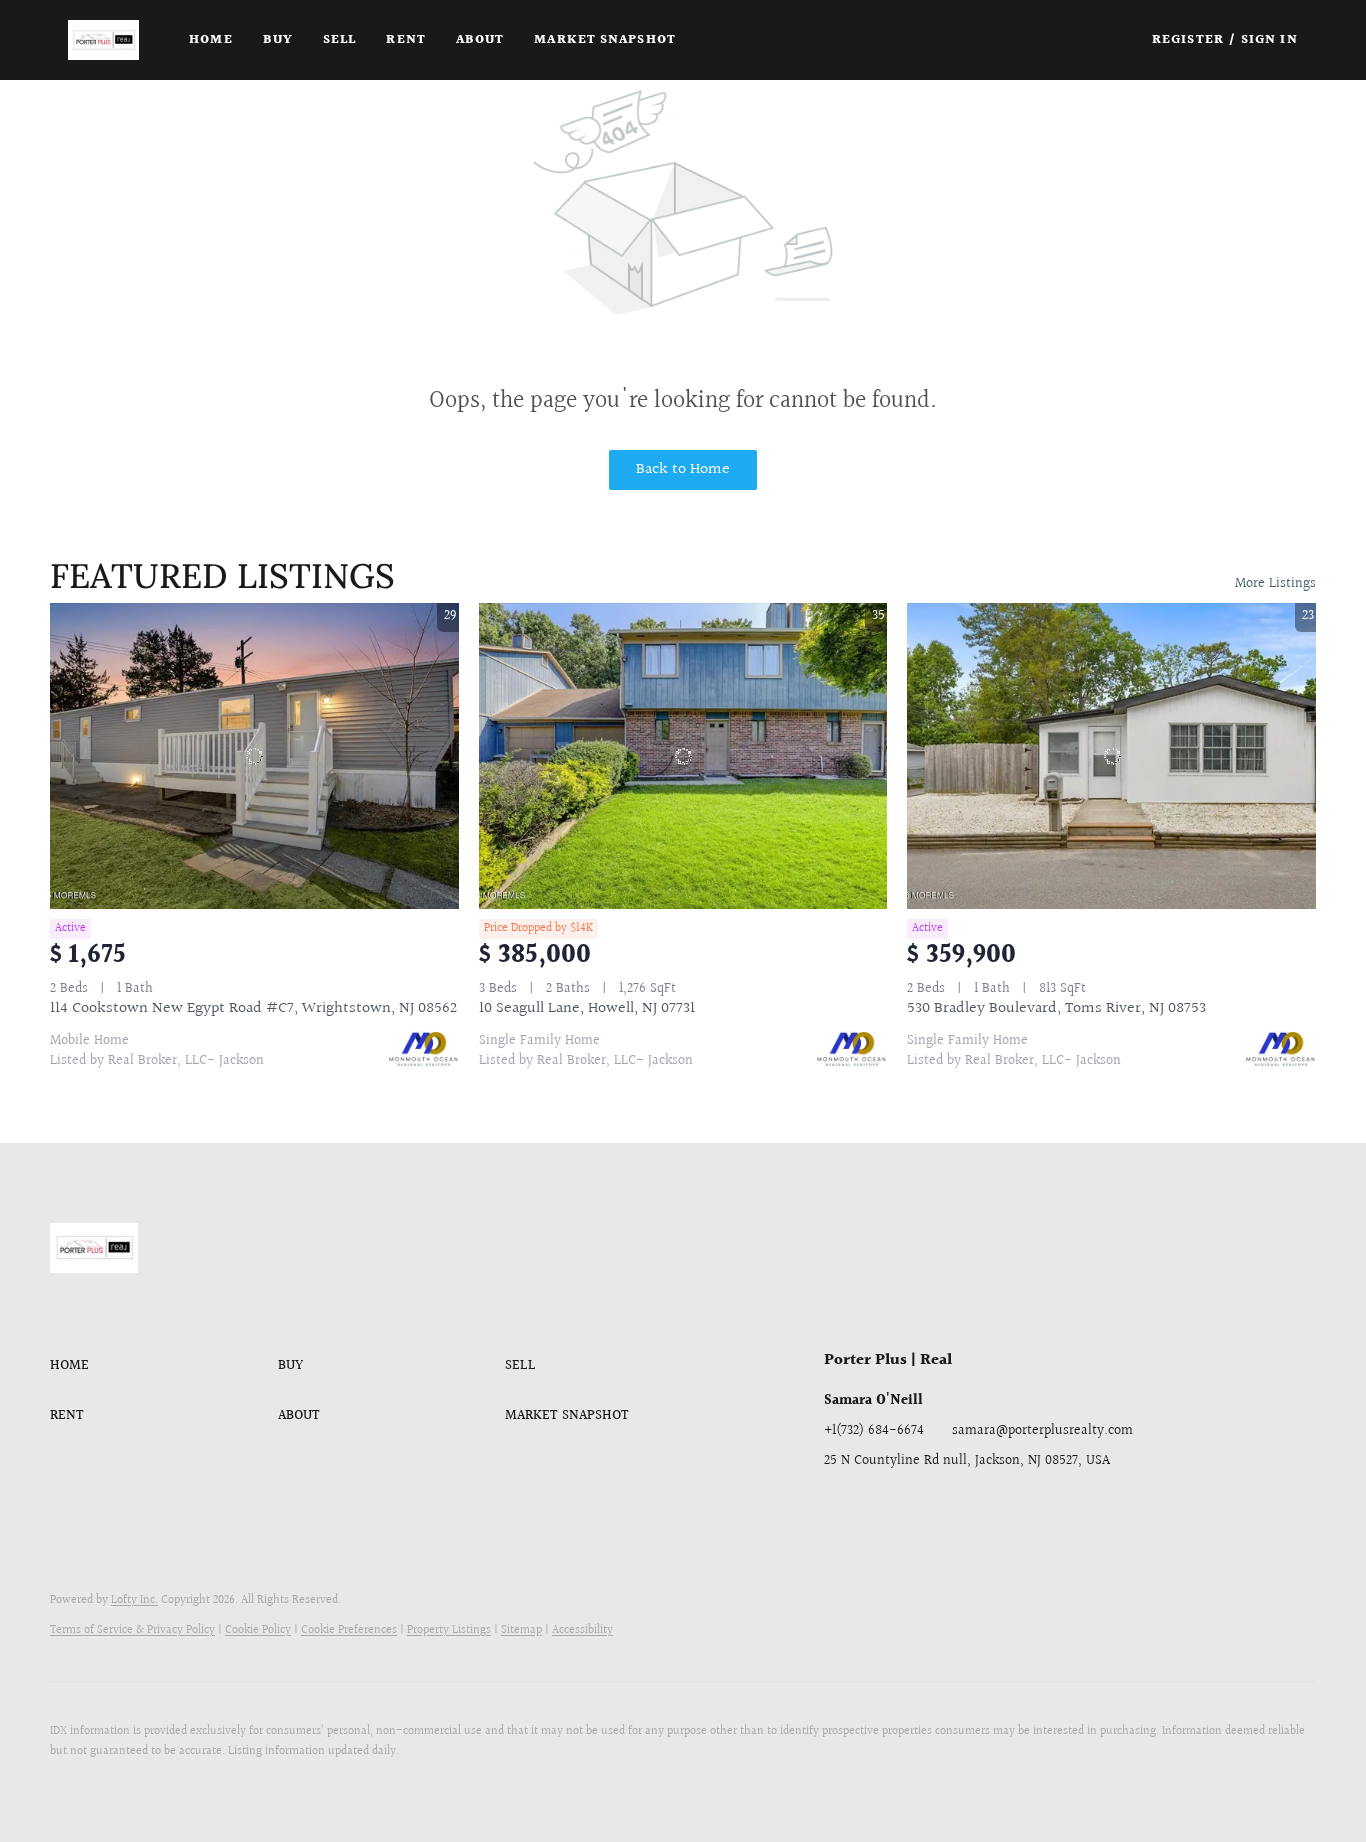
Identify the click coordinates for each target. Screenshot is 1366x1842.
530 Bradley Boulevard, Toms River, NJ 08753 (1056, 1008)
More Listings (1275, 584)
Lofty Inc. (134, 1600)
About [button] (480, 40)
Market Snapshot (605, 40)
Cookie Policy (258, 1630)
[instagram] (959, 1506)
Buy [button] (278, 40)
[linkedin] (879, 1506)
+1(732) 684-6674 (874, 1431)
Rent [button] (405, 40)
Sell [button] (339, 40)
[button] (103, 40)
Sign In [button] (1269, 40)
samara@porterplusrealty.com (1042, 1431)
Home (210, 40)
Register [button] (1188, 40)
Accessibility (582, 1630)
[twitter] (919, 1506)
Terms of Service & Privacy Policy (132, 1630)
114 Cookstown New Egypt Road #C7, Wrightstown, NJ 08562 (253, 1008)
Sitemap (521, 1630)
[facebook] (839, 1506)
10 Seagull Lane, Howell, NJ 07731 (587, 1008)
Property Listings (449, 1630)
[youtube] (999, 1506)
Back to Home (683, 469)
